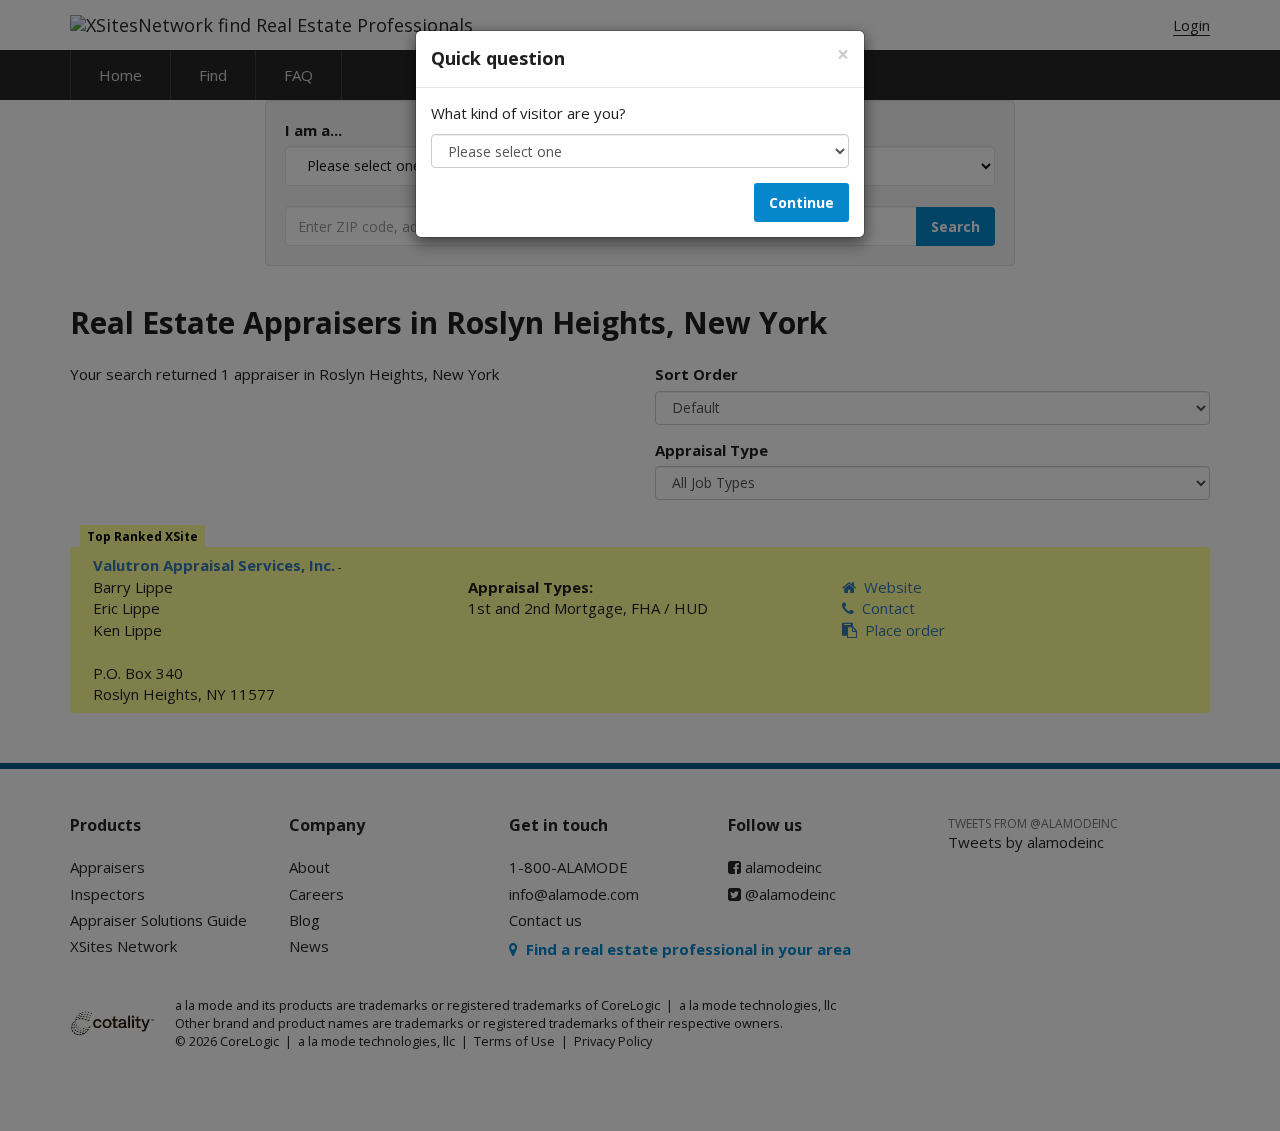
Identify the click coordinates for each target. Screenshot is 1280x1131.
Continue (801, 202)
